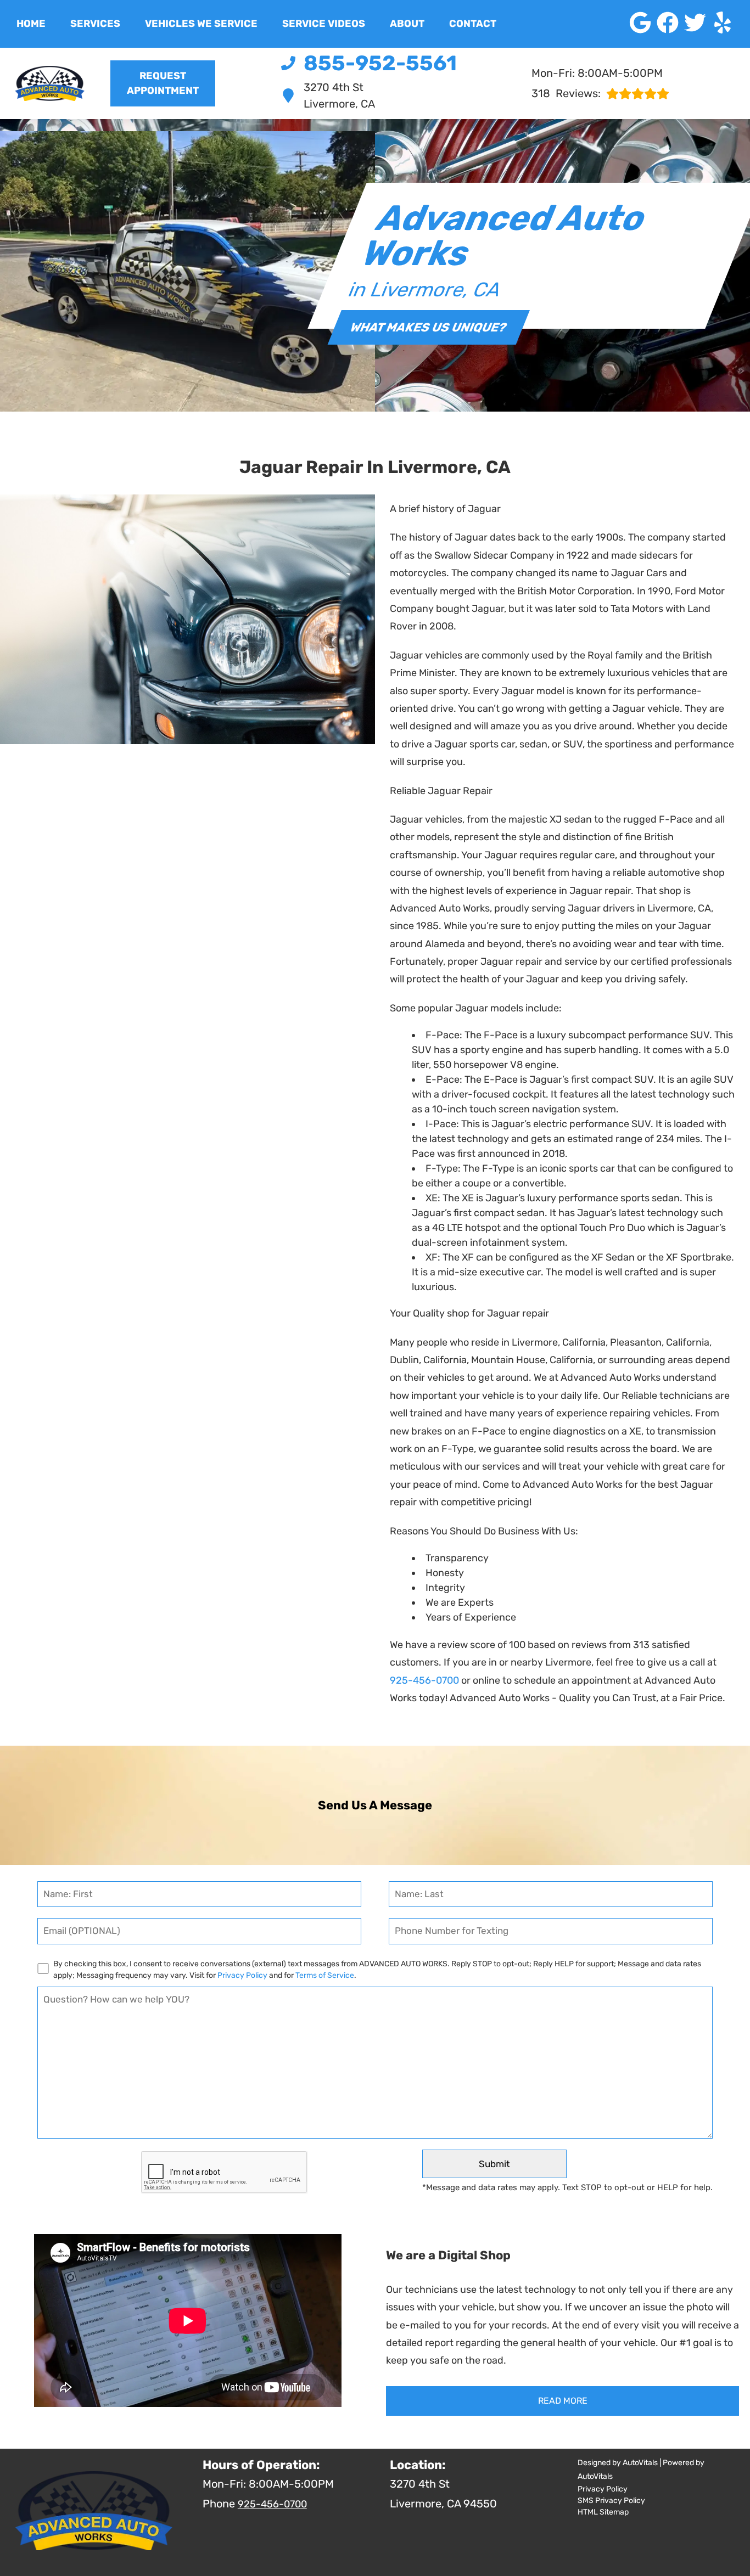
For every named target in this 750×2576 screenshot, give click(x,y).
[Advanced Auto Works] (50, 83)
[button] (640, 23)
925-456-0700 (424, 1680)
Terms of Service (325, 1975)
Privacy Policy (242, 1975)
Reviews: (566, 93)
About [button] (407, 24)
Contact (473, 24)
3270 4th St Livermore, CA (339, 95)
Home (31, 24)
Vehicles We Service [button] (201, 24)
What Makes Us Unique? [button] (429, 327)
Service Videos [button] (324, 24)
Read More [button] (563, 2401)
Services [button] (95, 24)
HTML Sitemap (603, 2512)
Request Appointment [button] (163, 83)
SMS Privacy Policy (611, 2501)
